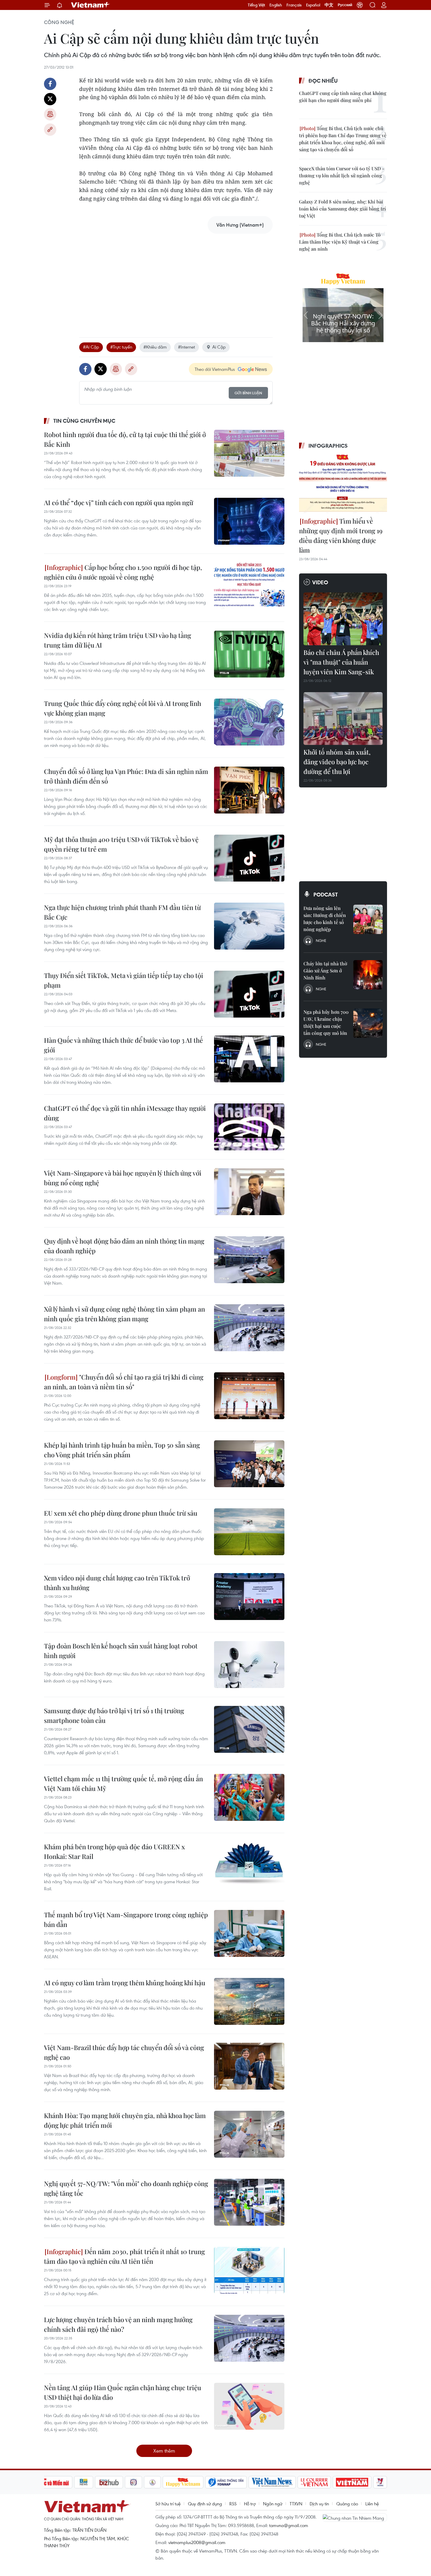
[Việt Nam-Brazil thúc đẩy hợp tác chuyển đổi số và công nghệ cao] (249, 2066)
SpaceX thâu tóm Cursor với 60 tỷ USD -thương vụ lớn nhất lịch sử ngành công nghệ (342, 175)
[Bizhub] (109, 2482)
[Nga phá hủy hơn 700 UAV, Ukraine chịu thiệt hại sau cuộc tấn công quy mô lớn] (368, 1023)
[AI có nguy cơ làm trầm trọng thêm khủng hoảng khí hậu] (249, 2001)
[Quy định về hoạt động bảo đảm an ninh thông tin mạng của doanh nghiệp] (249, 1260)
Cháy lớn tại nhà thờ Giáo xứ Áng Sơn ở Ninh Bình (325, 971)
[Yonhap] (226, 2482)
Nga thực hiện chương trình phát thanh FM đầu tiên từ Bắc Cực (122, 912)
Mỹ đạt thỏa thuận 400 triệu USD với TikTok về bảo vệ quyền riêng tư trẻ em (121, 844)
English (276, 5)
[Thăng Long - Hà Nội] (360, 5)
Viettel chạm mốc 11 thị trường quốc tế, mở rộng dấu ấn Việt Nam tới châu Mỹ (123, 1783)
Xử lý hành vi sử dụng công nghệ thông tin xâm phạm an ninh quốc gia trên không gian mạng (124, 1314)
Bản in (50, 114)
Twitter (50, 99)
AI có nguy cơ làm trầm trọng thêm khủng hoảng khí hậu (125, 1983)
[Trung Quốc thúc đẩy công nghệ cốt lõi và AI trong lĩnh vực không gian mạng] (249, 722)
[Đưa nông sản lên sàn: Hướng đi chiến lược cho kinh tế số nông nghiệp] (368, 919)
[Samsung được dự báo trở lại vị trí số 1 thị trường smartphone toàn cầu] (249, 1729)
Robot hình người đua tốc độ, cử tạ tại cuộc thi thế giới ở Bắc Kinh (125, 439)
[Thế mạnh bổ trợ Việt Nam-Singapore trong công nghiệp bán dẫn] (249, 1933)
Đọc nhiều (323, 81)
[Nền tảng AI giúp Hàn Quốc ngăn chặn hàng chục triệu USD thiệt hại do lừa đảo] (249, 2406)
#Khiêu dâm (155, 347)
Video (320, 582)
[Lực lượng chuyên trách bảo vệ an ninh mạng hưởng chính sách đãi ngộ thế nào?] (249, 2338)
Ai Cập (219, 347)
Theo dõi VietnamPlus (215, 369)
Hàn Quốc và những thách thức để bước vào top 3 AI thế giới (123, 1045)
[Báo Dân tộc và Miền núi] (51, 2482)
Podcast (326, 894)
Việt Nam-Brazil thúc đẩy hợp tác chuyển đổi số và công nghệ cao (124, 2052)
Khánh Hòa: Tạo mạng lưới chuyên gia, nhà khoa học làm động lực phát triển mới (125, 2120)
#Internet (186, 347)
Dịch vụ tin (319, 2504)
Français (294, 5)
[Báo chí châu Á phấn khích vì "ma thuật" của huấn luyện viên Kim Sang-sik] (343, 619)
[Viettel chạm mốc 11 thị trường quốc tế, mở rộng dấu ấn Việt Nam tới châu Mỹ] (249, 1797)
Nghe (321, 940)
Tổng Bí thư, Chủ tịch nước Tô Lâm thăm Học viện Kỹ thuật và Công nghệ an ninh (340, 242)
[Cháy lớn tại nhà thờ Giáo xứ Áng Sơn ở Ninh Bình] (368, 975)
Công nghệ (59, 22)
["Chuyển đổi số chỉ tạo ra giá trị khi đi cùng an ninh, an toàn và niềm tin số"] (249, 1396)
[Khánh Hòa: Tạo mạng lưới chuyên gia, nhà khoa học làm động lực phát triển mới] (249, 2134)
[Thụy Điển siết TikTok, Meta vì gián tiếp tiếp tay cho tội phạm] (249, 994)
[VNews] (380, 2482)
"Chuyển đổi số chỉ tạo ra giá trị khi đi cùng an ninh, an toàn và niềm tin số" (124, 1382)
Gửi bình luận (248, 393)
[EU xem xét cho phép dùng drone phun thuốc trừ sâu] (249, 1532)
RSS (233, 2504)
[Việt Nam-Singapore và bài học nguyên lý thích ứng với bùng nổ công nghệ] (249, 1192)
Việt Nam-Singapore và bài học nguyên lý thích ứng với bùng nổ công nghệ (123, 1178)
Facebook (50, 84)
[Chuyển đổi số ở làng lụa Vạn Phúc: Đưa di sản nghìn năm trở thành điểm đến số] (249, 790)
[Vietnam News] (272, 2482)
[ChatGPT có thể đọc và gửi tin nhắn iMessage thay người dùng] (249, 1127)
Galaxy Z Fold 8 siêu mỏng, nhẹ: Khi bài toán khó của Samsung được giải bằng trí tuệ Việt (342, 209)
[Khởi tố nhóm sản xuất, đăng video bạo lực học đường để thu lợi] (343, 719)
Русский (345, 5)
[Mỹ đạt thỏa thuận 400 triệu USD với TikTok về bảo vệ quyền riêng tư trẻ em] (249, 858)
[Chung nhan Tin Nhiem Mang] (355, 2517)
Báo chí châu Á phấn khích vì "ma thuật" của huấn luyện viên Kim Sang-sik (341, 662)
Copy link (50, 130)
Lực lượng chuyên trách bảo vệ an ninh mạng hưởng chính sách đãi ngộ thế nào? (118, 2324)
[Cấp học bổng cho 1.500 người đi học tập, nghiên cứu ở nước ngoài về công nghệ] (249, 586)
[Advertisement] (176, 279)
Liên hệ (372, 2504)
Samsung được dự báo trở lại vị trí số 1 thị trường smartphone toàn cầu (114, 1715)
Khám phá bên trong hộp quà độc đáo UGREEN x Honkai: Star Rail (114, 1851)
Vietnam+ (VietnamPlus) (91, 5)
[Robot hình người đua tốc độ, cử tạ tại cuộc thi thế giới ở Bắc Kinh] (249, 453)
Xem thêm (164, 2451)
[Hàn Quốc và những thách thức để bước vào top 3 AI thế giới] (249, 1059)
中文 (329, 5)
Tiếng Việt (256, 5)
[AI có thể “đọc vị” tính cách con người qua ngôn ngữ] (249, 521)
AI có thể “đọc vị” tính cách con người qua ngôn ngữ (119, 502)
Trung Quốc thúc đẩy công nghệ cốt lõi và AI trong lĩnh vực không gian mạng (123, 708)
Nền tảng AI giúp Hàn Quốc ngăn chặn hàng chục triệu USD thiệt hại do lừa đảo (123, 2392)
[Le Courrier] (314, 2482)
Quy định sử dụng (205, 2504)
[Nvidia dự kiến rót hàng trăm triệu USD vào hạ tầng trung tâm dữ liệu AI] (249, 654)
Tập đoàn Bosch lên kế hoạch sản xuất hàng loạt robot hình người (121, 1651)
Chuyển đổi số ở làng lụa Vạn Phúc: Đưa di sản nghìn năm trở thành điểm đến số (126, 776)
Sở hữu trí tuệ (168, 2504)
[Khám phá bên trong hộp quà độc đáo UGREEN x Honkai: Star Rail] (249, 1865)
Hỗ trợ (250, 2504)
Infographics (328, 446)
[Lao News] (134, 2482)
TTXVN (296, 2504)
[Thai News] (152, 2482)
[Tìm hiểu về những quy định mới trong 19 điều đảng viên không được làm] (343, 484)
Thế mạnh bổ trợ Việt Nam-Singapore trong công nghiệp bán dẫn (126, 1919)
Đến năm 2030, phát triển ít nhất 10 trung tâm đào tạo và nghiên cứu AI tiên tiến (124, 2256)
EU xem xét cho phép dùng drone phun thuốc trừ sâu (121, 1513)
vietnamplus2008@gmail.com (197, 2542)
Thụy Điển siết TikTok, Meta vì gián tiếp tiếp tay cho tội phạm (124, 980)
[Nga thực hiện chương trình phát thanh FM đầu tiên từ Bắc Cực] (249, 926)
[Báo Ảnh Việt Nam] (352, 2482)
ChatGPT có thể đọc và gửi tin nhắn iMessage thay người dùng (125, 1113)
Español (313, 5)
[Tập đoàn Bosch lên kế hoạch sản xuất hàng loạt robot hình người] (249, 1665)
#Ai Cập (91, 347)
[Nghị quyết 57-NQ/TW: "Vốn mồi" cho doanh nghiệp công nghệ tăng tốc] (249, 2202)
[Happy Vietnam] (183, 2482)
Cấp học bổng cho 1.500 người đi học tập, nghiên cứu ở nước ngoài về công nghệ (123, 572)
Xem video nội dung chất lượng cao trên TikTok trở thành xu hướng (117, 1583)
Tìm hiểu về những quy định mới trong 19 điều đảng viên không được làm (341, 535)
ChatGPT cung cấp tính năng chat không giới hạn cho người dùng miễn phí (343, 97)
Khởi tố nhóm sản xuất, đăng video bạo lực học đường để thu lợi (337, 762)
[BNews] (84, 2482)
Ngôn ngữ (273, 2504)
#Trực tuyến (121, 347)
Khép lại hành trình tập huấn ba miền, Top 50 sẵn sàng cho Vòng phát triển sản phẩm (122, 1450)
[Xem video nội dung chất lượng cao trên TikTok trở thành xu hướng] (249, 1597)
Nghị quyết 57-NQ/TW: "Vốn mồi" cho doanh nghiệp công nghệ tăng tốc (126, 2188)
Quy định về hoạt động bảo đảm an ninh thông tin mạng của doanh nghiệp (124, 1246)
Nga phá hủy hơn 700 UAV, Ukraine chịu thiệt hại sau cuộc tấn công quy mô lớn (326, 1022)
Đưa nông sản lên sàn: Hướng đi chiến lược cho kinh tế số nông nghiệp (325, 919)
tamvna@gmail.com (289, 2525)
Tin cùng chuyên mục (84, 421)
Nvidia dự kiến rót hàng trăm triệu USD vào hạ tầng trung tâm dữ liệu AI (118, 640)
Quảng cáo (347, 2504)
